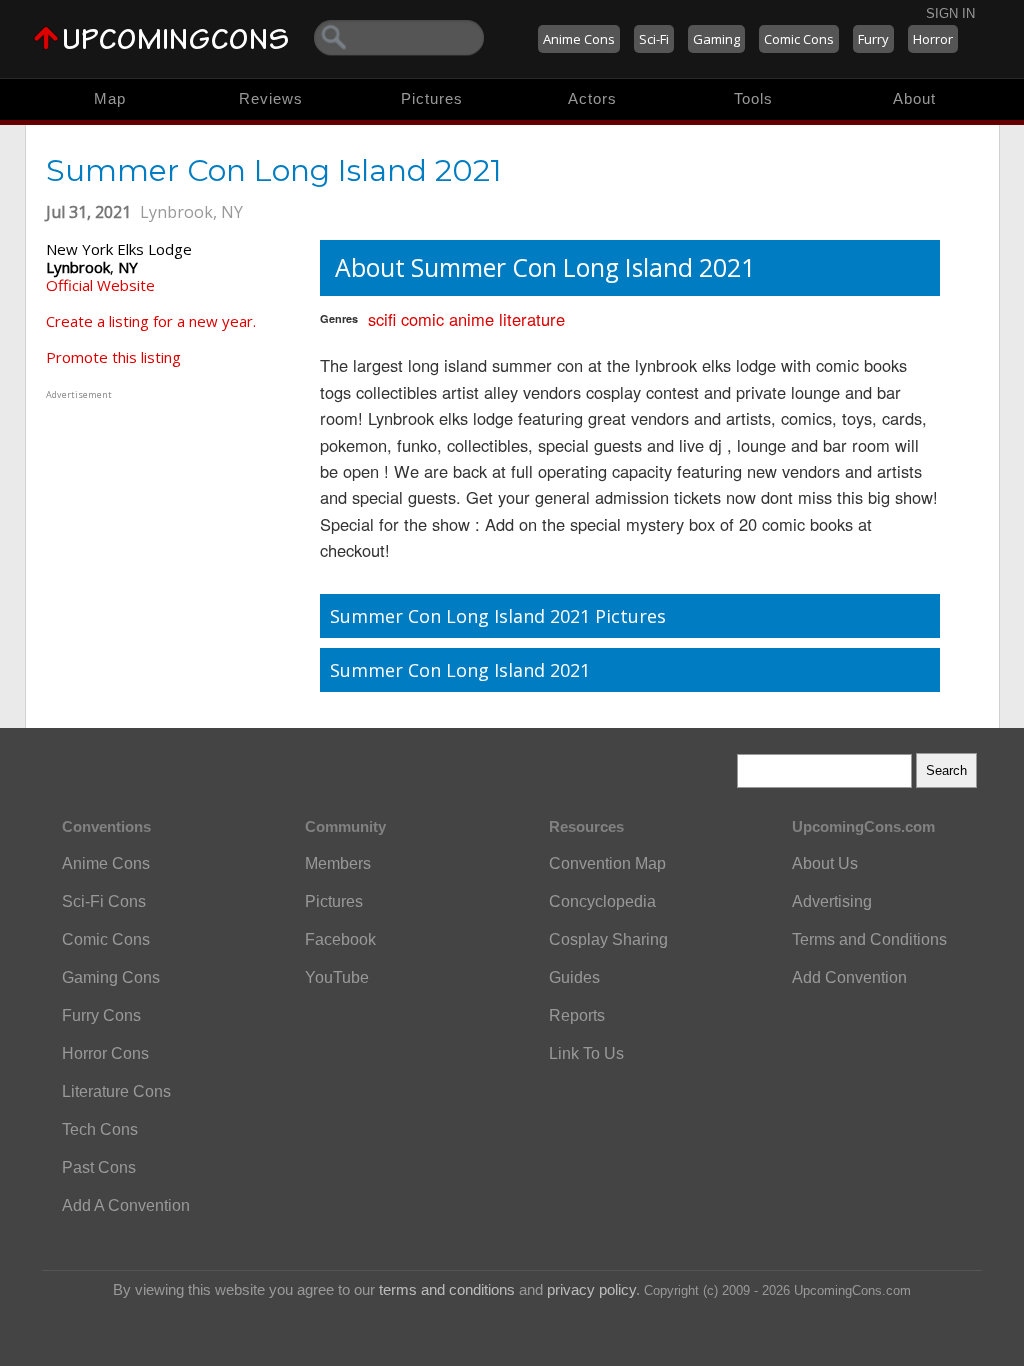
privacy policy (591, 1289)
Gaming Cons (111, 977)
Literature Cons (116, 1091)
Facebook (340, 939)
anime (471, 319)
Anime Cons (579, 39)
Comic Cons (799, 39)
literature (532, 319)
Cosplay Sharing (608, 939)
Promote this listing (113, 357)
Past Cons (99, 1167)
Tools (753, 98)
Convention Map (607, 863)
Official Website (100, 285)
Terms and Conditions (869, 939)
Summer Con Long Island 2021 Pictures (498, 616)
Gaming (716, 39)
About (914, 98)
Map (110, 98)
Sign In (950, 13)
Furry (873, 39)
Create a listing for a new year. (151, 321)
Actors (592, 98)
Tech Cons (100, 1129)
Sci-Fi (654, 39)
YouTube (337, 977)
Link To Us (586, 1053)
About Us (825, 863)
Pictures (432, 98)
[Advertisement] (171, 529)
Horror (933, 39)
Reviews (271, 98)
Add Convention (849, 977)
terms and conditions (447, 1289)
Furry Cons (101, 1015)
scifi (382, 319)
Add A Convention (126, 1205)
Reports (577, 1015)
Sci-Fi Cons (104, 901)
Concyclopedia (602, 901)
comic (422, 319)
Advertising (832, 901)
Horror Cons (105, 1053)
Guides (574, 977)
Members (338, 863)
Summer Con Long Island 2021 (460, 670)
